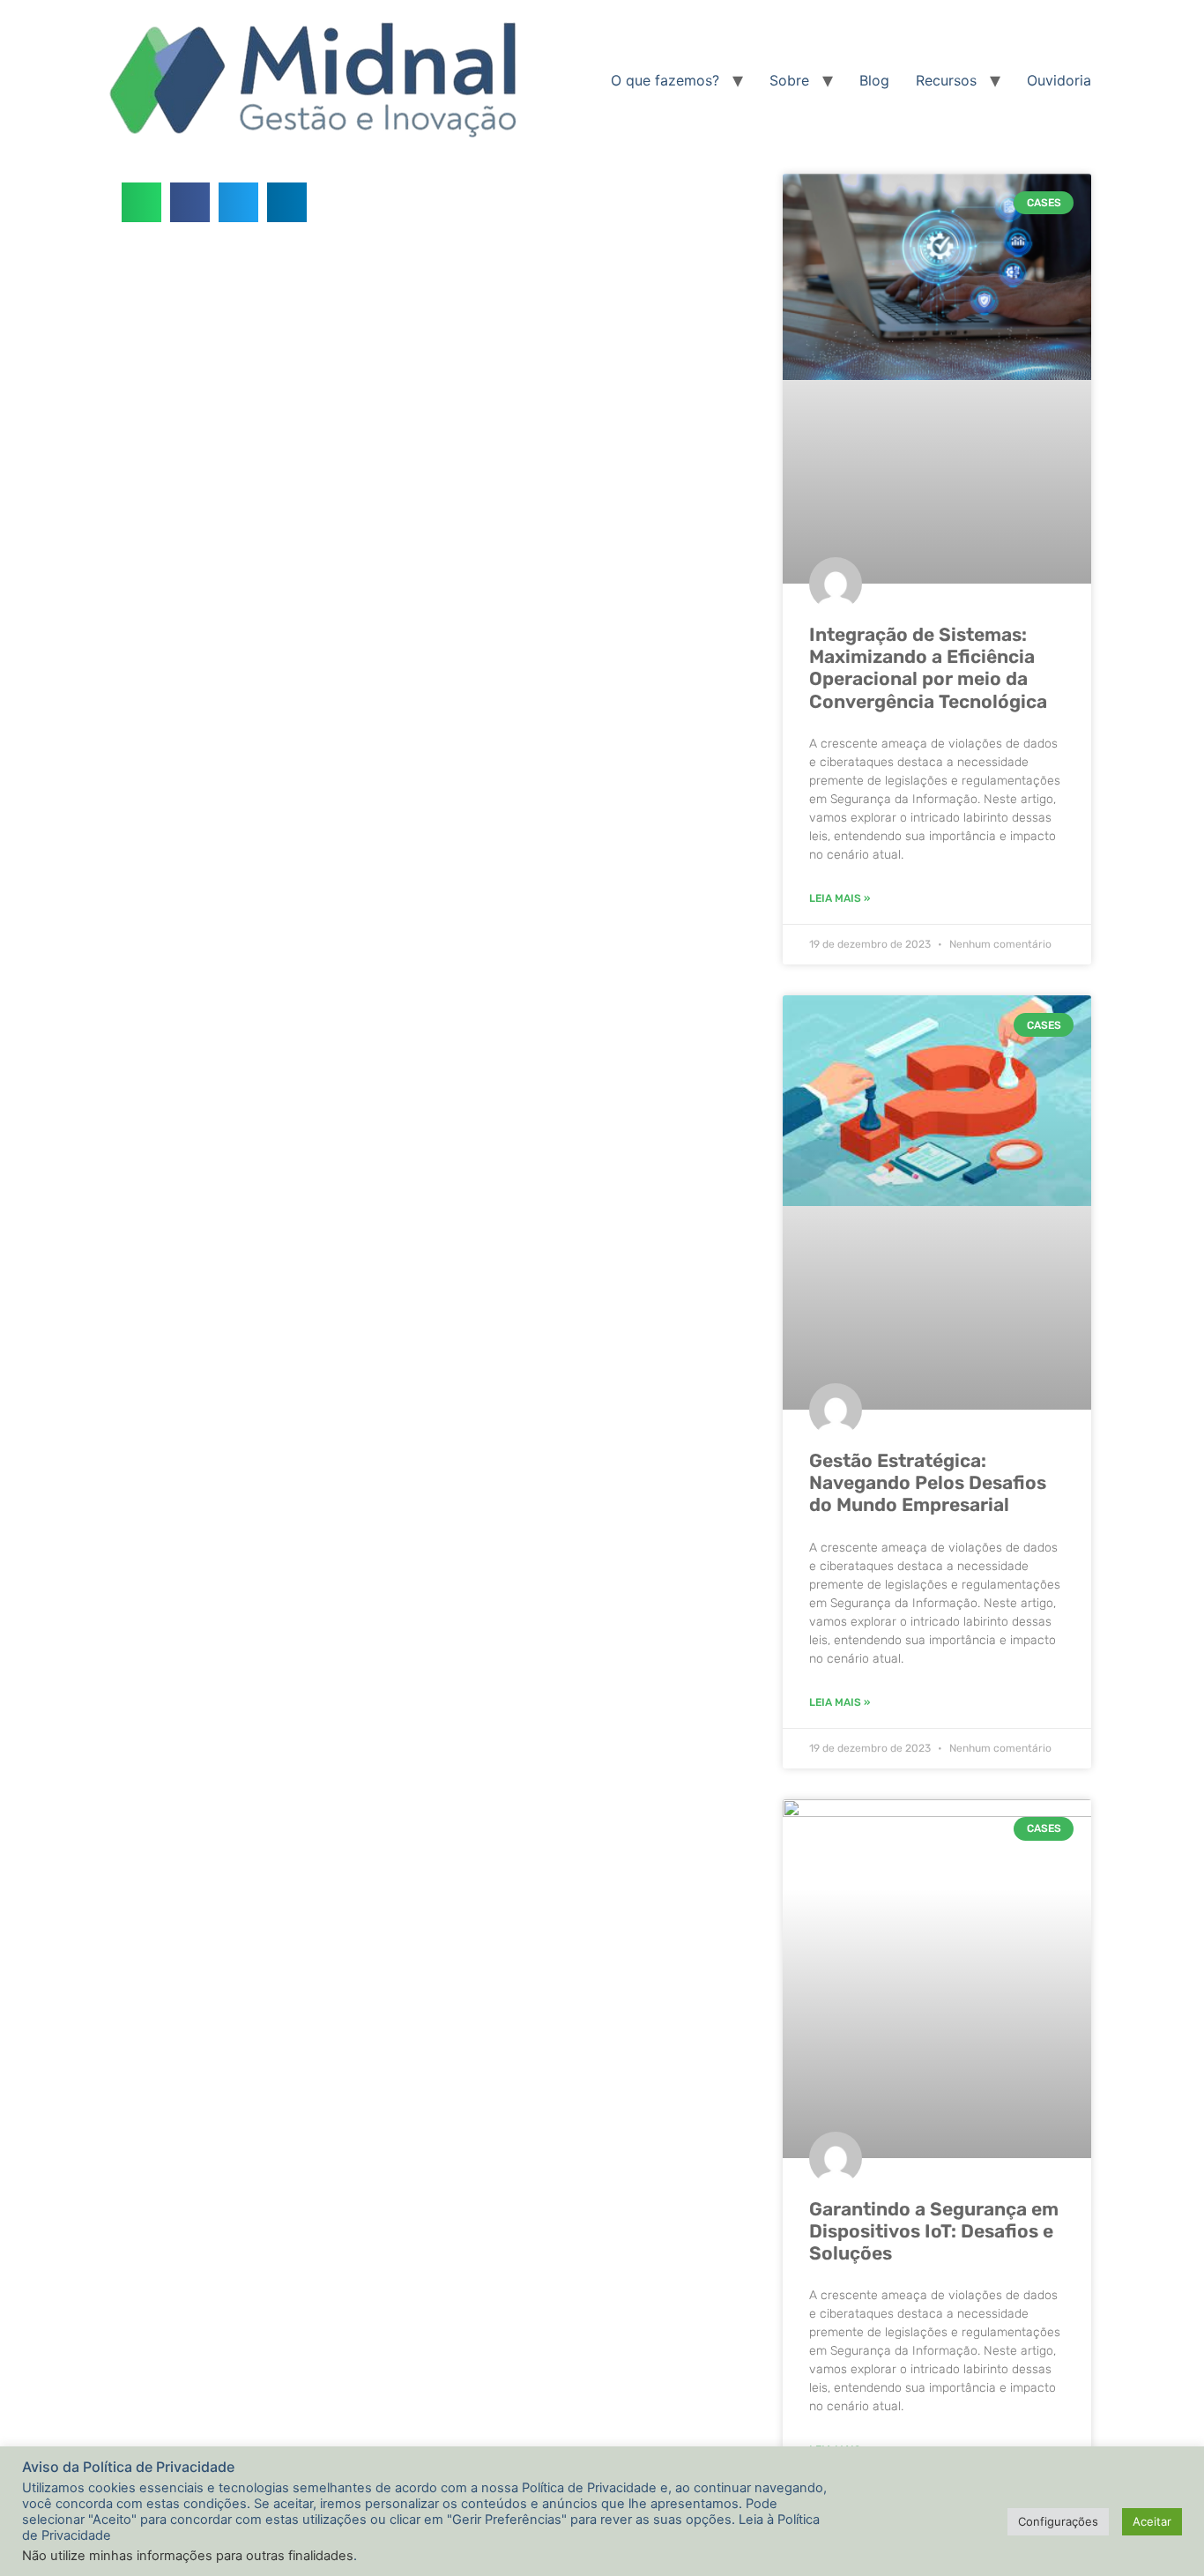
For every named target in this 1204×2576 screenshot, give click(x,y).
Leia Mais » (840, 898)
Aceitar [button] (1152, 2521)
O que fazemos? (665, 80)
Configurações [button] (1058, 2521)
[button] (141, 202)
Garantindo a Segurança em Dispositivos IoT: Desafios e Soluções (934, 2231)
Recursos (946, 80)
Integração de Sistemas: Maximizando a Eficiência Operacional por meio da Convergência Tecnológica (928, 668)
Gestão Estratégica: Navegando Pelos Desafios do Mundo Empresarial (928, 1482)
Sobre (789, 80)
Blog (874, 80)
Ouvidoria (1059, 80)
